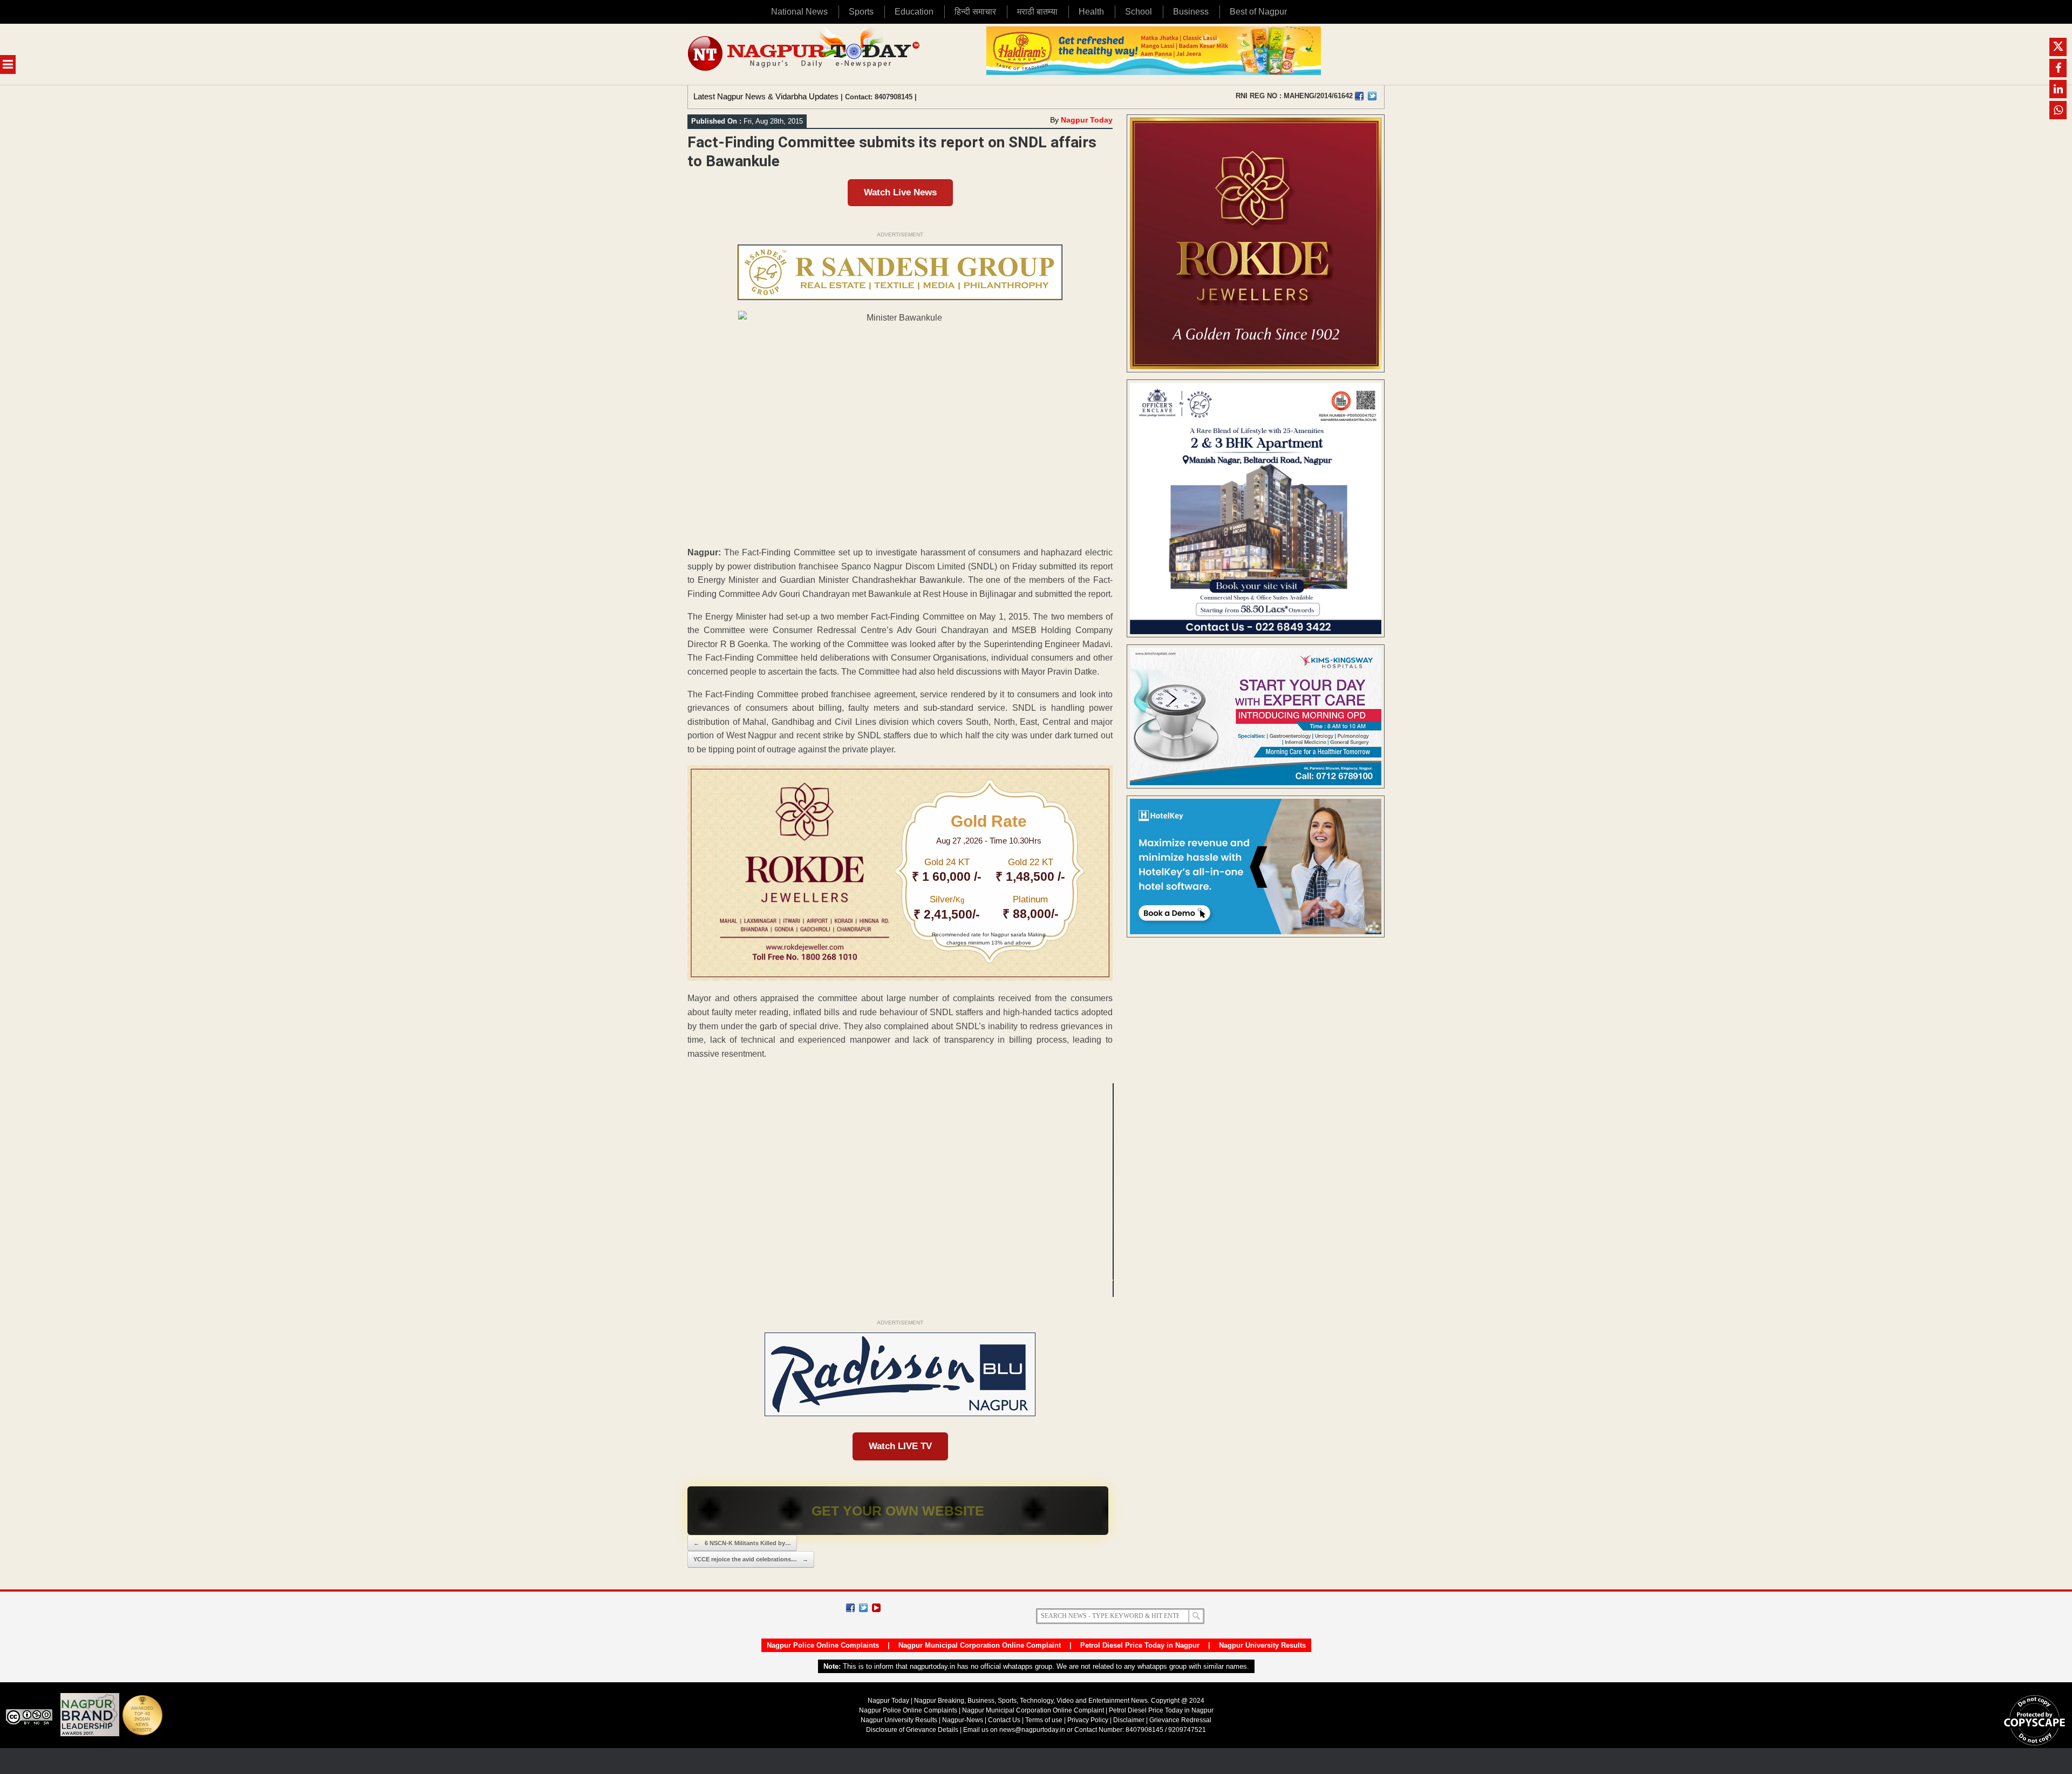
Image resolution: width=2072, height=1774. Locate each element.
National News (799, 12)
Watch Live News (900, 192)
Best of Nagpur (1258, 12)
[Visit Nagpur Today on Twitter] (1372, 96)
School (1139, 12)
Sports (861, 12)
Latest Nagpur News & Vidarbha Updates (766, 96)
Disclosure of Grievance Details (912, 1730)
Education (914, 12)
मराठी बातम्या (1037, 12)
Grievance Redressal (1180, 1720)
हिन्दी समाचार (975, 12)
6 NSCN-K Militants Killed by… (742, 1543)
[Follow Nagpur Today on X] (863, 1608)
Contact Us (1004, 1720)
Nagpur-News (963, 1720)
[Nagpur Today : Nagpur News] (805, 54)
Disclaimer (1130, 1720)
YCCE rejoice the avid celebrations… (751, 1559)
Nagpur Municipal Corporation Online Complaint (980, 1645)
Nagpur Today (1087, 120)
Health (1091, 12)
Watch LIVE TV (900, 1446)
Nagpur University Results (1262, 1645)
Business (1191, 12)
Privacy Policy (1088, 1720)
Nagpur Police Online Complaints (823, 1645)
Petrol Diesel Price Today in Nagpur (1140, 1645)
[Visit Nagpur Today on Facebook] (1359, 96)
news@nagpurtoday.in (1032, 1730)
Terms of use (1044, 1720)
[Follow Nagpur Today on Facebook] (850, 1608)
